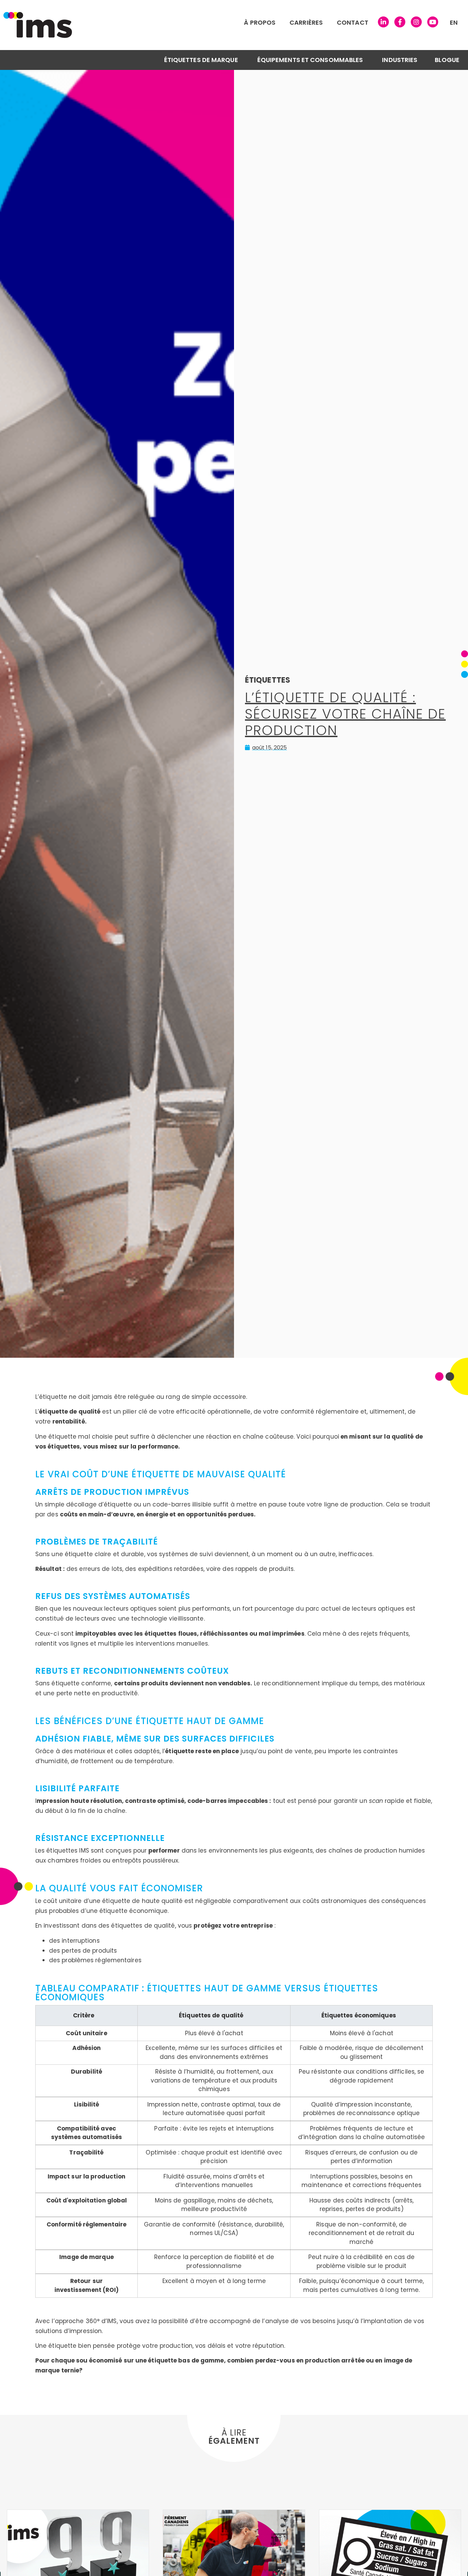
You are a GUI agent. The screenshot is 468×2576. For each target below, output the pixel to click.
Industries (400, 60)
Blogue (447, 60)
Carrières (306, 22)
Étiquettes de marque (201, 60)
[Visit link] (140, 25)
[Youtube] (433, 22)
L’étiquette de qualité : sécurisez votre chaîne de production (345, 714)
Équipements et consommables (310, 60)
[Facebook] (400, 22)
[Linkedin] (383, 22)
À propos (260, 22)
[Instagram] (416, 22)
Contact (353, 22)
